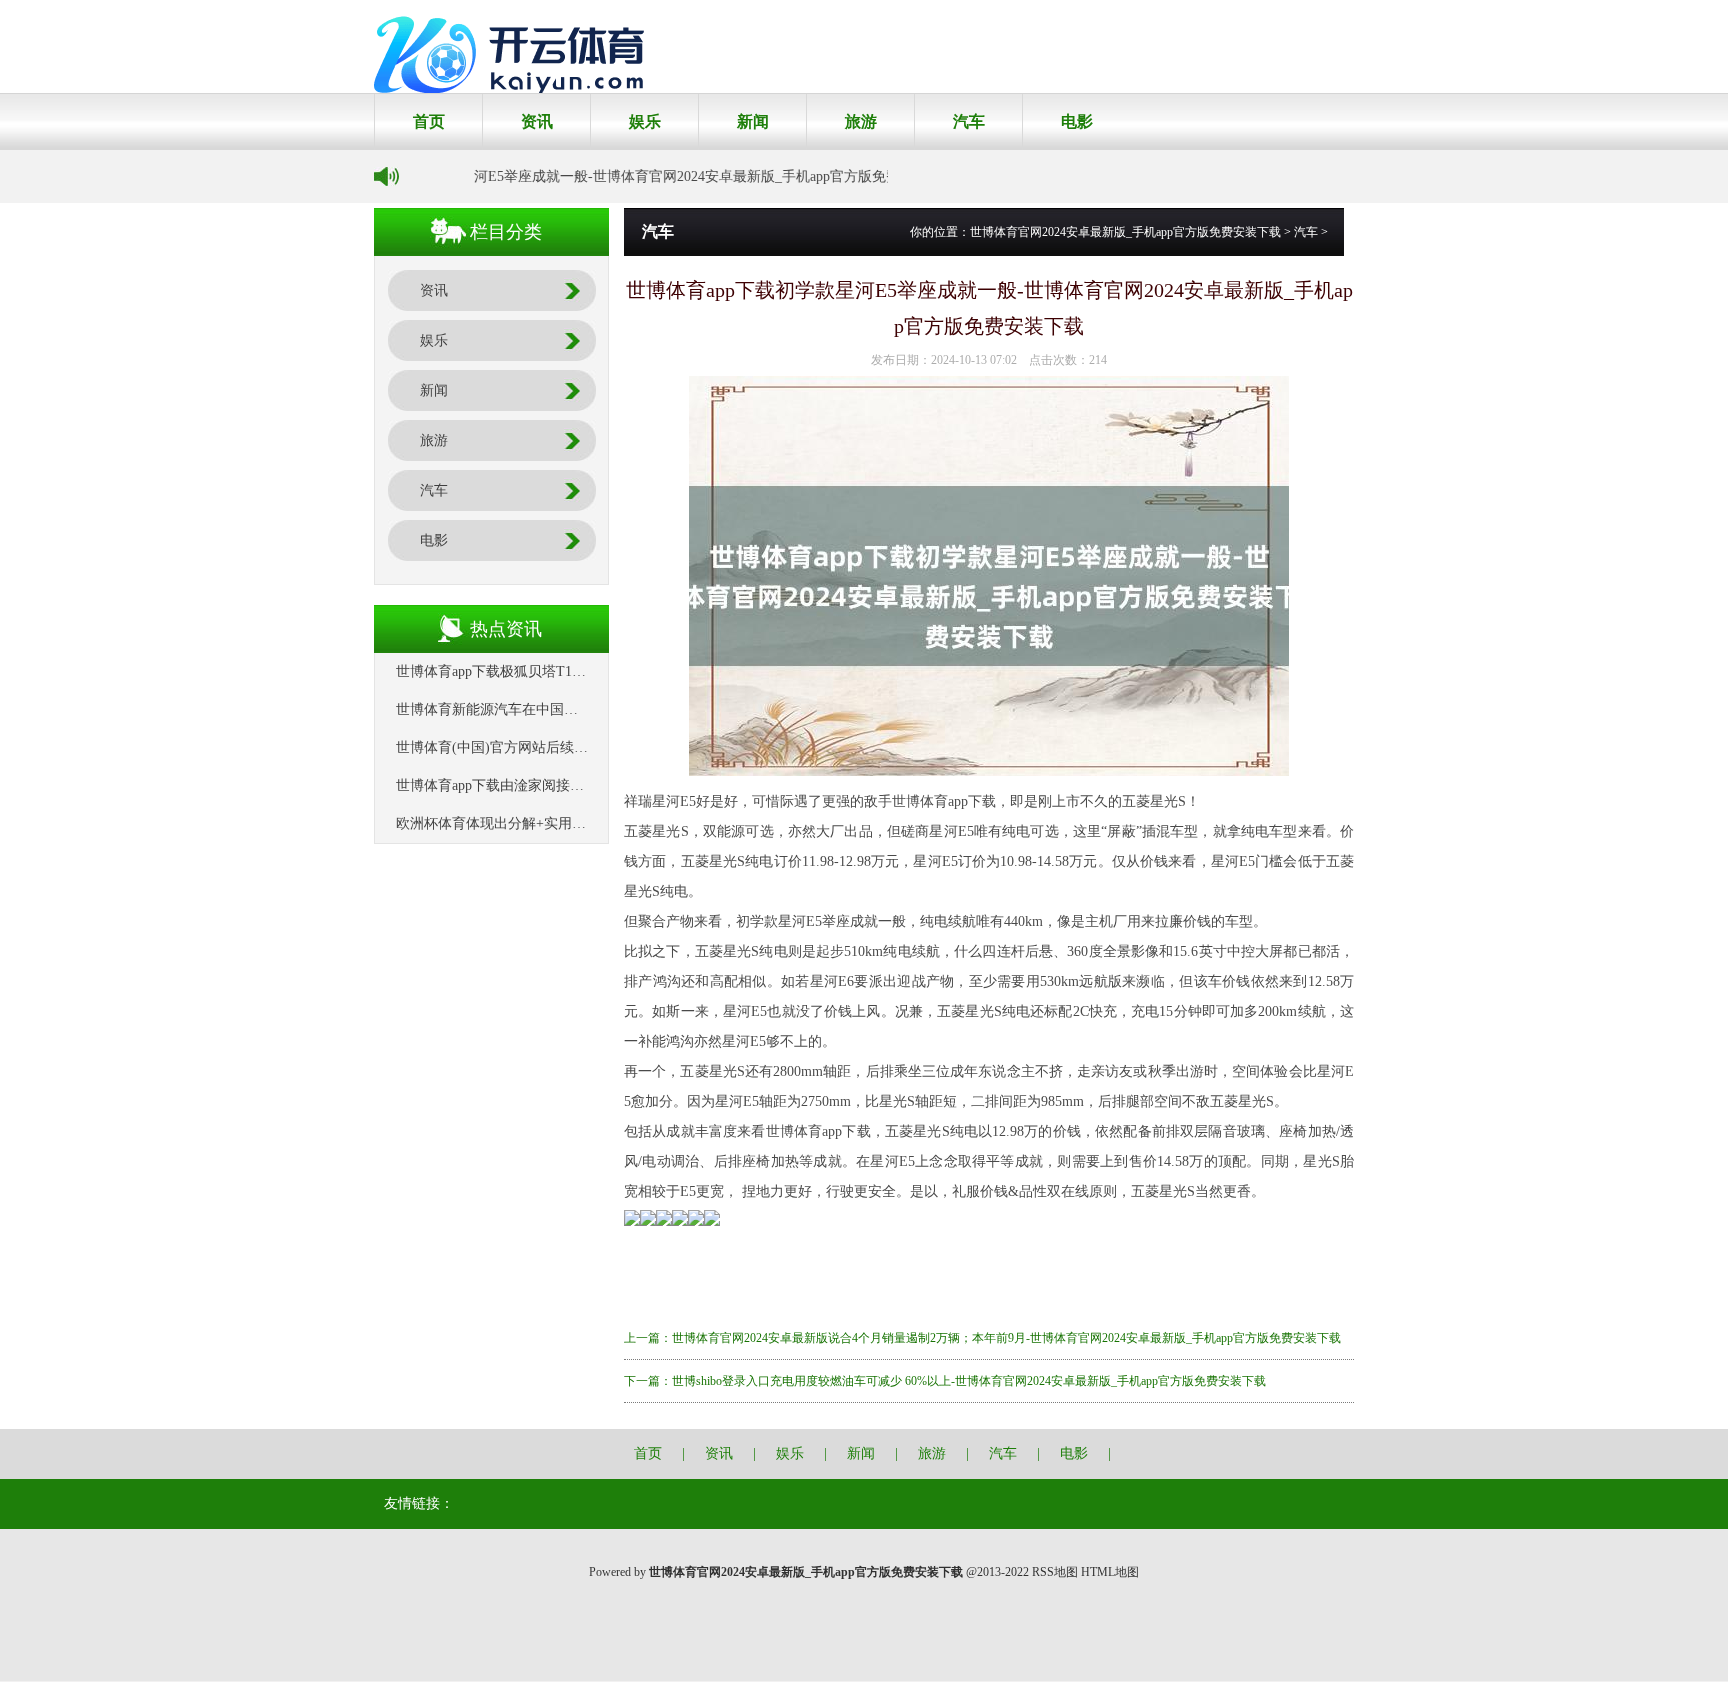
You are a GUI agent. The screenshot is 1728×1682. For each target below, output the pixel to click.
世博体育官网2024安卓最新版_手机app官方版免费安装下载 (1125, 232)
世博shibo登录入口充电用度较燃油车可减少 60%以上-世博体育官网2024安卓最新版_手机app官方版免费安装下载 (969, 1381)
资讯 (537, 121)
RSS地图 (1055, 1572)
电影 (1077, 121)
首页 (429, 121)
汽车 (969, 121)
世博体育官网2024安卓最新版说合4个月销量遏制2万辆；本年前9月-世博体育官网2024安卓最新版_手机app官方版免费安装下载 (1006, 1338)
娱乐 (645, 121)
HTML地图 (1110, 1572)
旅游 (861, 121)
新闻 (753, 121)
